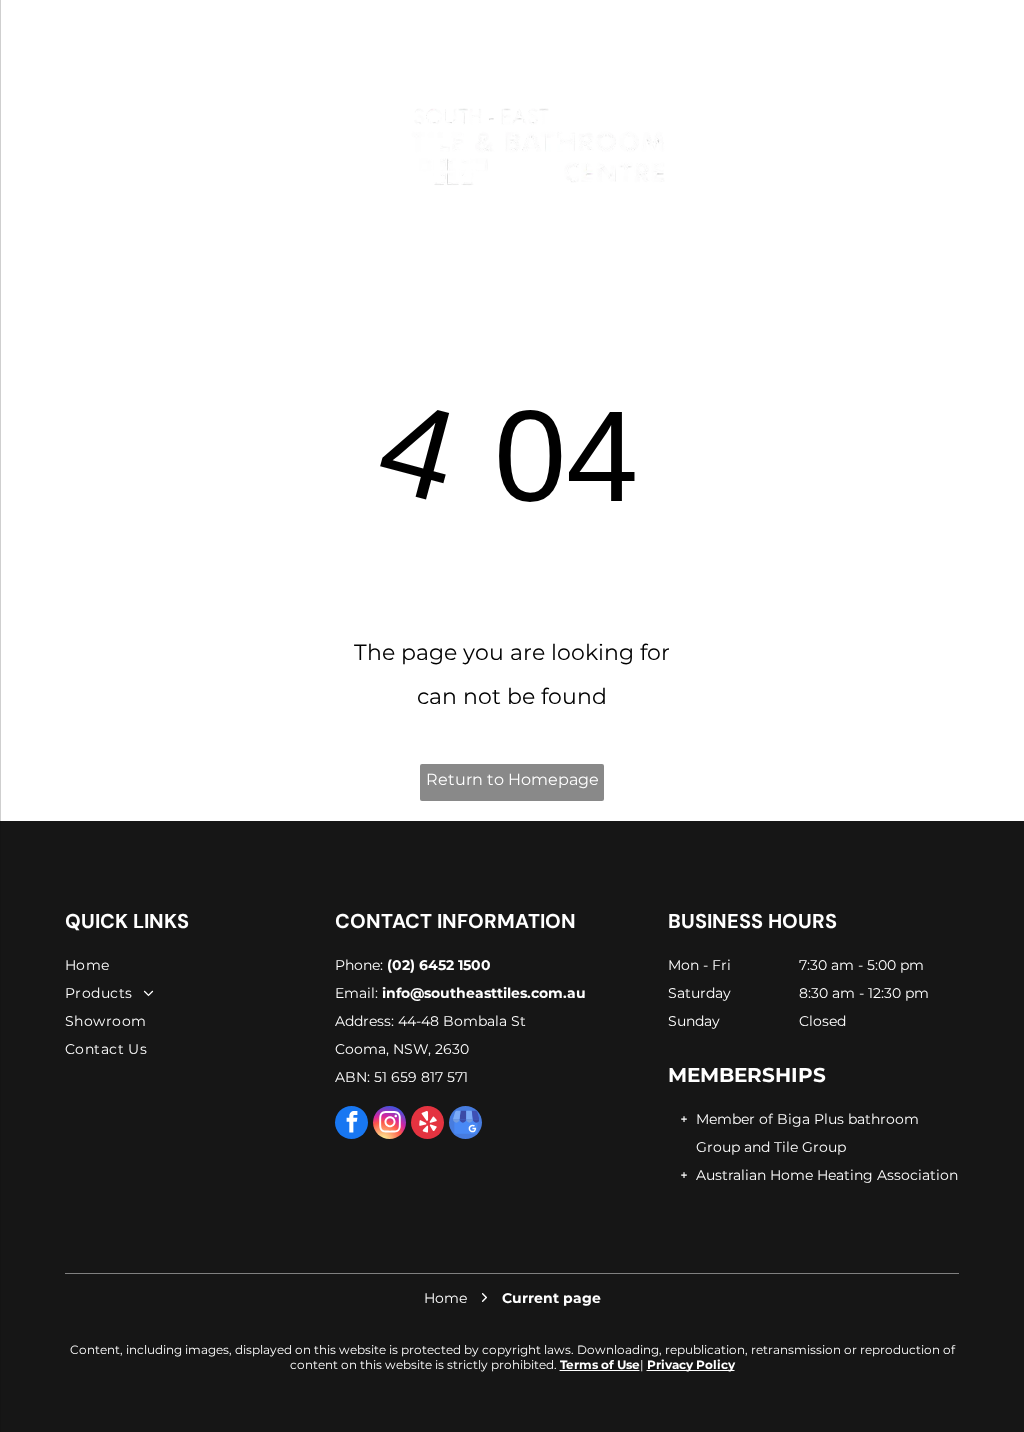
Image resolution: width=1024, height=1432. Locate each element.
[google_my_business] (465, 1125)
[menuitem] (195, 965)
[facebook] (351, 1125)
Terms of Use (600, 1364)
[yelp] (427, 1125)
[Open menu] (81, 145)
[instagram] (389, 1125)
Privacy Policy (691, 1364)
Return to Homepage (512, 779)
